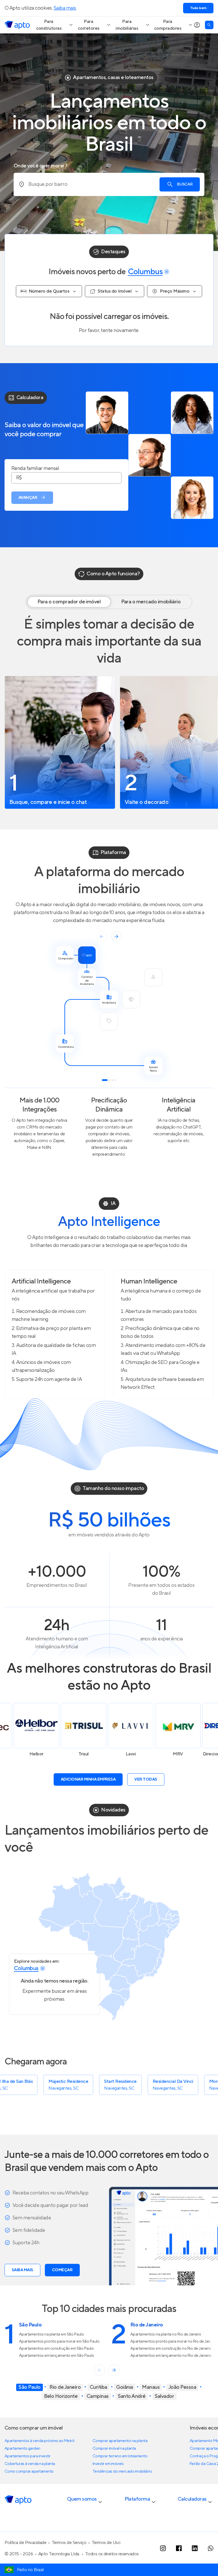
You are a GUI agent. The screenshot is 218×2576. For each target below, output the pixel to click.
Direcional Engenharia (139, 1754)
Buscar (185, 184)
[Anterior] (100, 2370)
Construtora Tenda (186, 1754)
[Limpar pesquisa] (167, 272)
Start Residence (55, 2081)
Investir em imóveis (108, 2464)
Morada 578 (156, 2081)
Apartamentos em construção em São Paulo (56, 2349)
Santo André (132, 2396)
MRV (91, 1754)
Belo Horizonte (61, 2396)
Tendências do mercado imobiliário (122, 2471)
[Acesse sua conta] (197, 25)
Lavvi (44, 1754)
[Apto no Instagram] (163, 2548)
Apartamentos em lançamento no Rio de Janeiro (171, 2356)
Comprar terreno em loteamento (120, 2456)
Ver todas (146, 1779)
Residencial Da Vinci (107, 2081)
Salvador (164, 2396)
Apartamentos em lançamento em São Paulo (56, 2356)
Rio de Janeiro (65, 2387)
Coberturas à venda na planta (30, 2464)
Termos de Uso (106, 2543)
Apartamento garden (22, 2449)
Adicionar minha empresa (88, 1779)
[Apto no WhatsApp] (211, 2548)
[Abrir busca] (209, 25)
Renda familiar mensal (35, 469)
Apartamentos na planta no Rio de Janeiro (166, 2334)
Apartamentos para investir (28, 2456)
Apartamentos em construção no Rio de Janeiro (171, 2349)
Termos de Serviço (69, 2543)
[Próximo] (114, 2370)
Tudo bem (198, 8)
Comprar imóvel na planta (114, 2449)
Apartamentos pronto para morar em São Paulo (59, 2341)
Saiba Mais (22, 2270)
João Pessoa (183, 2387)
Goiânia (125, 2387)
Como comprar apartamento (29, 2471)
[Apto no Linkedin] (195, 2548)
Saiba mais (65, 8)
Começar (62, 2270)
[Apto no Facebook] (179, 2548)
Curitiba (98, 2387)
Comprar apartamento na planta (120, 2441)
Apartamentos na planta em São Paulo (51, 2334)
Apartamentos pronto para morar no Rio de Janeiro (174, 2341)
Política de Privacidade (25, 2543)
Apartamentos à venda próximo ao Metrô (39, 2441)
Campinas (98, 2396)
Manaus (151, 2387)
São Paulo (30, 2387)
